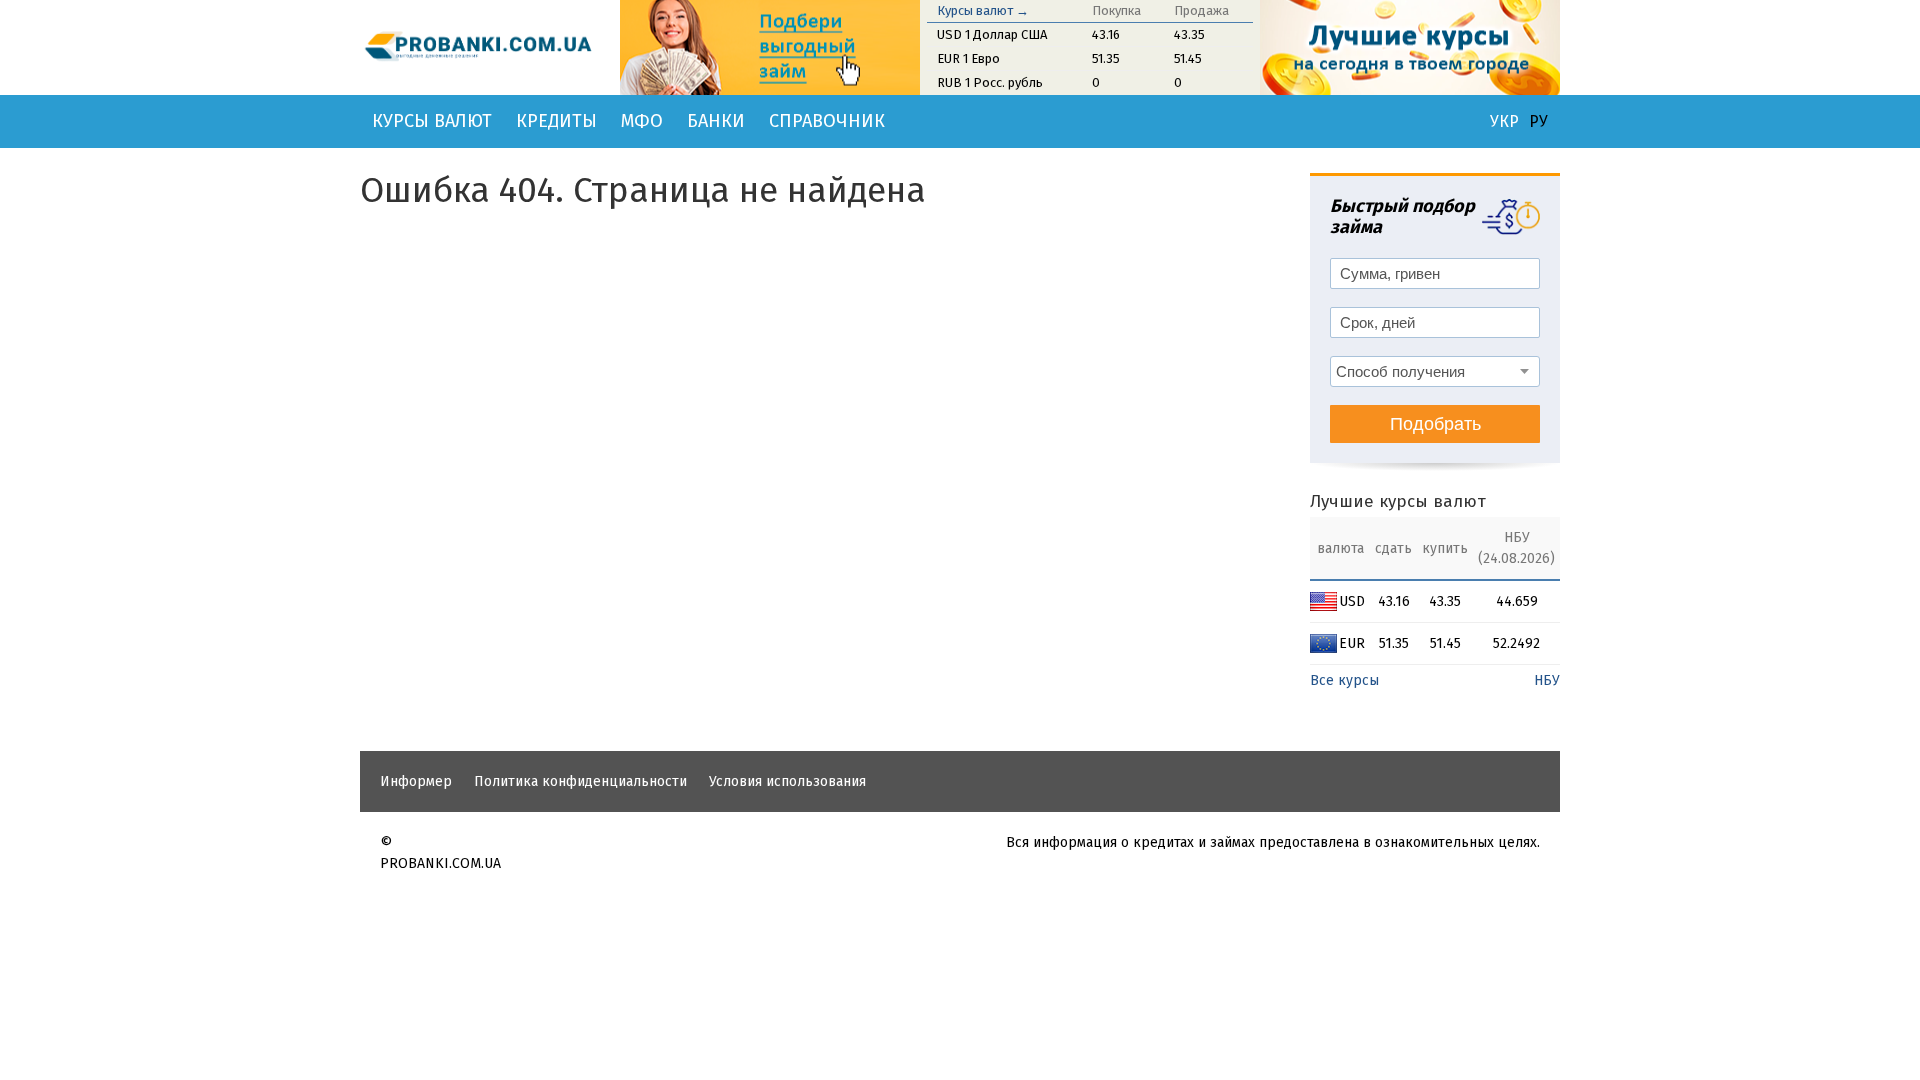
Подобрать (1435, 424)
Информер (416, 781)
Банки (716, 121)
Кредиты (556, 121)
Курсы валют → (983, 10)
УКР (1504, 122)
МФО (642, 121)
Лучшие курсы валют (1398, 501)
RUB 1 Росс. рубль (990, 82)
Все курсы (1344, 680)
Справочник (827, 121)
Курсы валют (432, 121)
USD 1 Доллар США (992, 34)
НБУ (1547, 680)
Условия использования (787, 781)
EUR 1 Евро (968, 58)
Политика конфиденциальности (580, 781)
